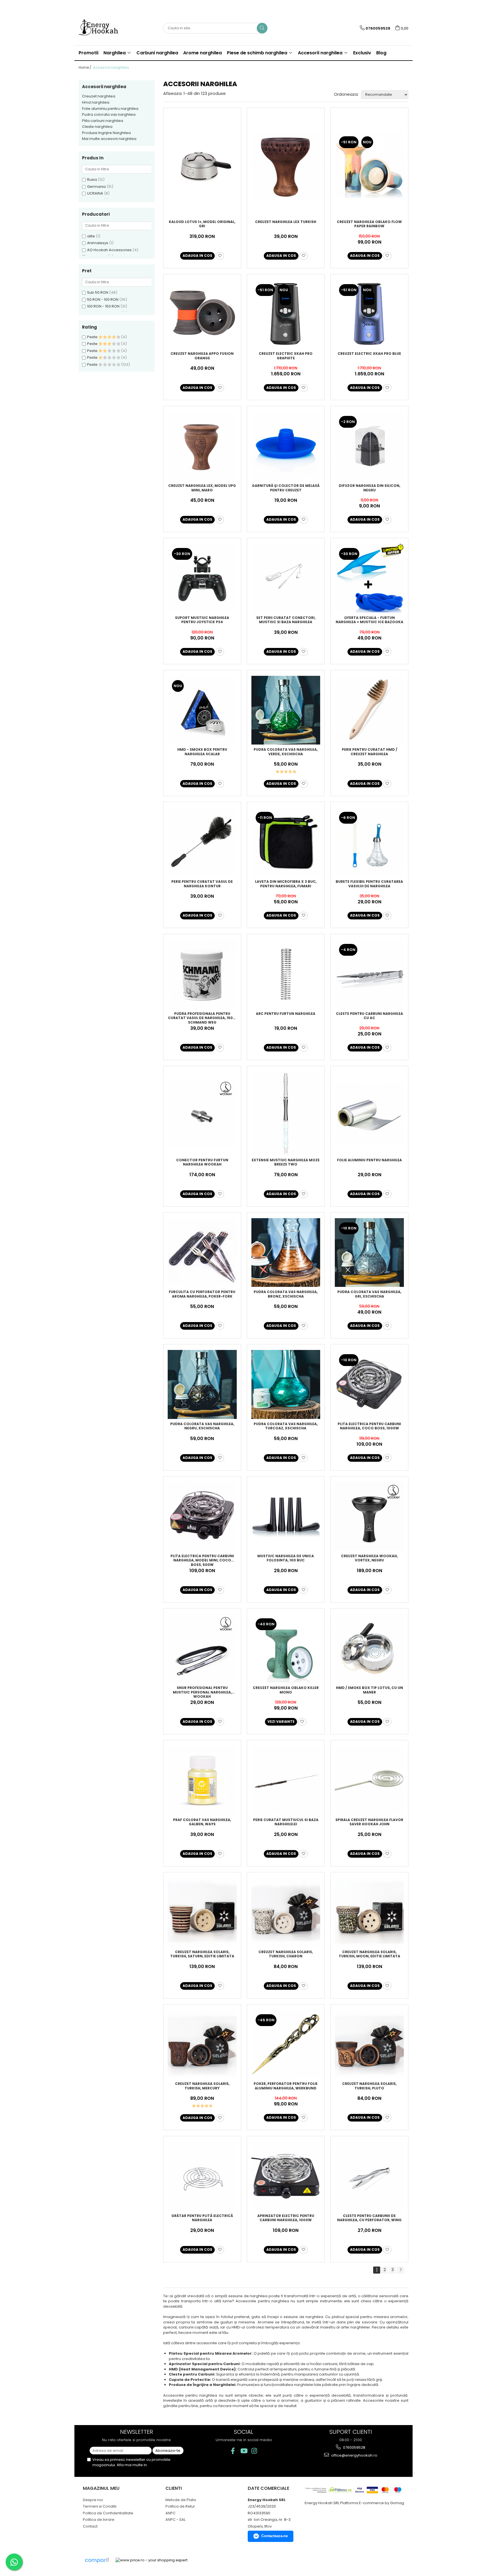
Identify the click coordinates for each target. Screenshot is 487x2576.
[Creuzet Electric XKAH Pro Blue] (369, 314)
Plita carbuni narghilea (103, 121)
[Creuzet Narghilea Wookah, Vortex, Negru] (369, 1517)
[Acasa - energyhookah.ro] (107, 28)
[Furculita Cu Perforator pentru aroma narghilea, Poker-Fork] (202, 1253)
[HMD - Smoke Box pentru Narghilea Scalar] (202, 710)
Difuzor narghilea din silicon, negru (369, 488)
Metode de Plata (181, 2500)
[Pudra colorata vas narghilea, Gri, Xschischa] (369, 1253)
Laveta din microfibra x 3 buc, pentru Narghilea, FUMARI (286, 884)
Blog (381, 53)
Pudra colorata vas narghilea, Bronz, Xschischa (286, 1294)
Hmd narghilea (96, 102)
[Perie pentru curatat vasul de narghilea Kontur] (202, 842)
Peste (93, 337)
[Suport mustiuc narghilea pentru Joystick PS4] (202, 578)
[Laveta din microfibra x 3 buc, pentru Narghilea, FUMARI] (286, 842)
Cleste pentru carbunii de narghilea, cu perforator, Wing (369, 2218)
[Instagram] (254, 2451)
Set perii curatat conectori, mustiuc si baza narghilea (286, 620)
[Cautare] (262, 28)
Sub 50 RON (98, 292)
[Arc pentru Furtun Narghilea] (286, 974)
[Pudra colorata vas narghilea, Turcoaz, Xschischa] (286, 1384)
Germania (96, 187)
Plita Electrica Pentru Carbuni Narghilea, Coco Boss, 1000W (369, 1426)
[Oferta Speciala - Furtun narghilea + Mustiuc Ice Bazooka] (369, 578)
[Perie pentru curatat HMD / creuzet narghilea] (369, 710)
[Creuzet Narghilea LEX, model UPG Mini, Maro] (202, 446)
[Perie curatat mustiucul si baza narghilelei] (286, 1780)
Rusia (92, 180)
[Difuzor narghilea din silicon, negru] (369, 446)
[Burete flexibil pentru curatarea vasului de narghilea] (369, 842)
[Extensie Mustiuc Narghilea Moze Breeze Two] (286, 1113)
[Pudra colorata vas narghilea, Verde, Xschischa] (286, 710)
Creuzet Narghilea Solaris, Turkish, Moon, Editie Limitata (369, 1954)
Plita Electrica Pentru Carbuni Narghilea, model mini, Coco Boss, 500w (202, 1560)
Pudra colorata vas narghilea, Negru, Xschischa (202, 1426)
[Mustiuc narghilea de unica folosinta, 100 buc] (286, 1517)
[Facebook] (233, 2451)
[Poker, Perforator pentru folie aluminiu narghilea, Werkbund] (286, 2044)
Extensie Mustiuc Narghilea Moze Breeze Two (286, 1162)
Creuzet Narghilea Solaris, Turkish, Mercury (202, 2086)
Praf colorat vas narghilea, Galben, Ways (202, 1822)
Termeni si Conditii (100, 2506)
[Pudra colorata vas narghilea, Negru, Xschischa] (202, 1384)
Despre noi (93, 2500)
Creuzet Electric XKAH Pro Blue (369, 354)
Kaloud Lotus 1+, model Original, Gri (202, 224)
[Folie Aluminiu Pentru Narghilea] (369, 1113)
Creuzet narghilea (99, 96)
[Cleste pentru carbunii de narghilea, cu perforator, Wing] (369, 2176)
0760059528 (354, 2447)
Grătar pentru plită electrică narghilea (202, 2218)
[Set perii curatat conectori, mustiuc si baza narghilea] (286, 578)
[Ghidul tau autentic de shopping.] (97, 2560)
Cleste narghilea (97, 127)
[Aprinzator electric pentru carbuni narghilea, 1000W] (286, 2176)
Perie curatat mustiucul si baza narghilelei (286, 1822)
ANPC (171, 2513)
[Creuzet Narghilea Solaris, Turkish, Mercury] (202, 2044)
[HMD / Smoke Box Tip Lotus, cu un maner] (369, 1649)
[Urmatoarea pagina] (400, 2270)
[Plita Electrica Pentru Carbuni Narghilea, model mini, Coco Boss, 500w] (202, 1517)
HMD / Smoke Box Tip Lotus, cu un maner (369, 1690)
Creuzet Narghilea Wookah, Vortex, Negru (369, 1558)
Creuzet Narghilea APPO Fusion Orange (202, 356)
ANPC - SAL (175, 2520)
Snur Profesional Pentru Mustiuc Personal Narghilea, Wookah (202, 1692)
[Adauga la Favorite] (220, 256)
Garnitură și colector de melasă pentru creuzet (286, 488)
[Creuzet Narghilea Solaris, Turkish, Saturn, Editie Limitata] (202, 1912)
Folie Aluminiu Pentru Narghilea (369, 1160)
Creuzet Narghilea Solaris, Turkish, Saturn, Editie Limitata (202, 1954)
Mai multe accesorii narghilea (109, 139)
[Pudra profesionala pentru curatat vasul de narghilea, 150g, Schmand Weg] (202, 974)
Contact (90, 2526)
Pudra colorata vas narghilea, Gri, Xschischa (369, 1294)
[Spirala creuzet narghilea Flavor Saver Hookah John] (369, 1780)
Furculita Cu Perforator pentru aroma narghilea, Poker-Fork (202, 1294)
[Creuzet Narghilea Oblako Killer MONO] (286, 1649)
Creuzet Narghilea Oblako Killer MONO (286, 1690)
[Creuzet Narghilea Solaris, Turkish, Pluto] (369, 2044)
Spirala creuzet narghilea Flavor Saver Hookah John (369, 1822)
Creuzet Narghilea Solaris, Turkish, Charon (286, 1954)
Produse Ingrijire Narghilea (106, 133)
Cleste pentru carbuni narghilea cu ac (369, 1016)
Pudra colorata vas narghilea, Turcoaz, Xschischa (286, 1426)
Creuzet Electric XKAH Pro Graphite (286, 356)
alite (91, 236)
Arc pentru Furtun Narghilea (286, 1014)
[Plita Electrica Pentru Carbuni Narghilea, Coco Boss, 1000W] (369, 1384)
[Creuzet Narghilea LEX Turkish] (286, 165)
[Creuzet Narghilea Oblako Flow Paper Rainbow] (369, 165)
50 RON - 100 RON (103, 299)
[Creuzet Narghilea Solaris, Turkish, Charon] (286, 1912)
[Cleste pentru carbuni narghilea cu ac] (369, 974)
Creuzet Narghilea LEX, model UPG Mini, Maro (202, 488)
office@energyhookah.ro (354, 2455)
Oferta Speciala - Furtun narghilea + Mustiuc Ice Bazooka (369, 620)
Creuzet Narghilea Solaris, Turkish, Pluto (369, 2086)
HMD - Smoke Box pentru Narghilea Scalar (202, 752)
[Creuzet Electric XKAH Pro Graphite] (286, 314)
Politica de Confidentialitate (108, 2513)
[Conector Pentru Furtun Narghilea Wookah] (202, 1113)
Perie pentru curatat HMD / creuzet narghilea (369, 752)
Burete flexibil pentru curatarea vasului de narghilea (369, 884)
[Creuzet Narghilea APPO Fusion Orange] (202, 314)
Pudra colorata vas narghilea (109, 114)
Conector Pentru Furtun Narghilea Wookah (202, 1162)
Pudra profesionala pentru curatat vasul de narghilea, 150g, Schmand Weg (202, 1018)
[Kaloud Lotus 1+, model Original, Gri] (202, 165)
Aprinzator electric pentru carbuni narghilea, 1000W (286, 2218)
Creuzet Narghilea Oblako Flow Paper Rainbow (369, 224)
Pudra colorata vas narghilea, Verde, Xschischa (286, 752)
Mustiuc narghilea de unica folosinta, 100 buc (286, 1558)
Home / (85, 67)
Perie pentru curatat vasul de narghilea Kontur (202, 884)
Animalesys (98, 243)
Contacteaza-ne (275, 2536)
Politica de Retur (180, 2506)
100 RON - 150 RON (103, 306)
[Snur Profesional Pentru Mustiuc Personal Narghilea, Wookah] (202, 1649)
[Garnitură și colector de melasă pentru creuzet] (286, 446)
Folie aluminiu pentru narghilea (110, 109)
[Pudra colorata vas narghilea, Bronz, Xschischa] (286, 1253)
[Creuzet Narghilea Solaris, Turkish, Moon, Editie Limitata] (369, 1912)
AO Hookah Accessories (109, 250)
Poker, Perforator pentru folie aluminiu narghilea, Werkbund (286, 2086)
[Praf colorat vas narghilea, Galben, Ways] (202, 1780)
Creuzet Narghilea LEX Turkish (286, 222)
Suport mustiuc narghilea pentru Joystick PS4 (202, 620)
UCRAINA (95, 193)
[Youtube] (244, 2451)
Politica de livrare (99, 2520)
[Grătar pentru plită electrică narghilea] (202, 2176)
